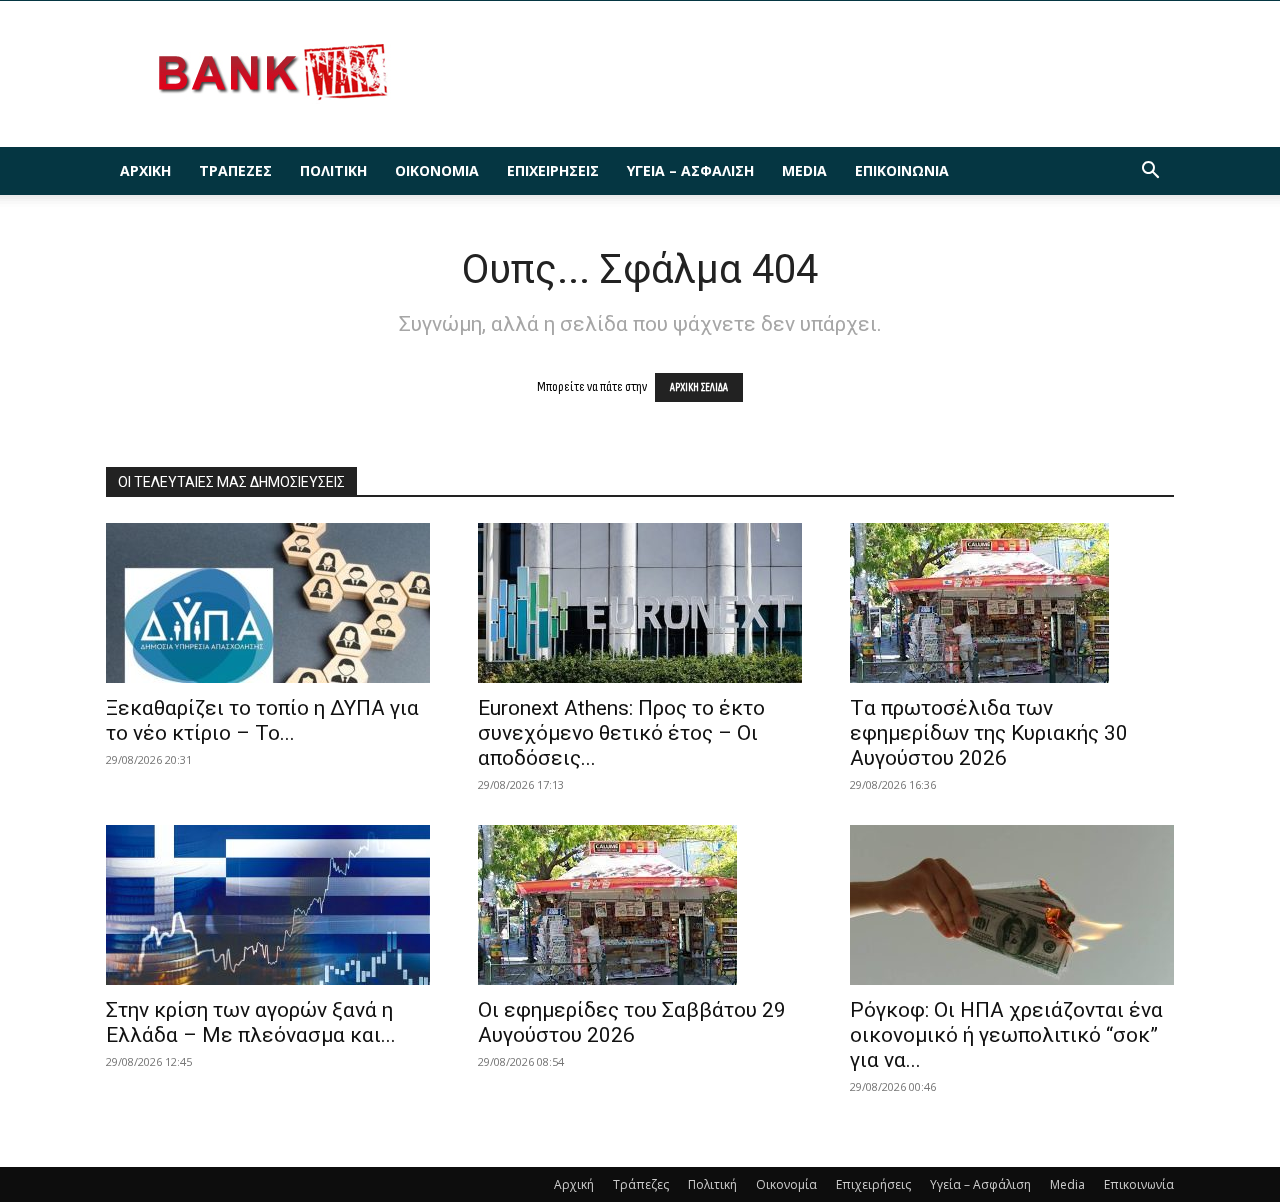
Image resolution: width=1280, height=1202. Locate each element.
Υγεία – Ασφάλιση (690, 170)
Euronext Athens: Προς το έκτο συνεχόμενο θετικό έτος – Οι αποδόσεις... (621, 733)
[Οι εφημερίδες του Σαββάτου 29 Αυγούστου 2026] (640, 905)
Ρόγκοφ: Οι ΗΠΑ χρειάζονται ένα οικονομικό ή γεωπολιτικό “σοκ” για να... (1006, 1035)
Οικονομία (437, 170)
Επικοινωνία (902, 170)
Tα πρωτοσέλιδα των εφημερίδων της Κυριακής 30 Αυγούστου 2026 (989, 733)
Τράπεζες (235, 170)
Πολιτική (333, 170)
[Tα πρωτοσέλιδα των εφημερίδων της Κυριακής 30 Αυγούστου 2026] (1012, 603)
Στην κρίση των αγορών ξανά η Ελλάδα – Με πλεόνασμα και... (251, 1022)
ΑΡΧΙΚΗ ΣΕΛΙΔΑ (699, 387)
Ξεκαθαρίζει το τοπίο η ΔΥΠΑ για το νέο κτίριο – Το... (262, 720)
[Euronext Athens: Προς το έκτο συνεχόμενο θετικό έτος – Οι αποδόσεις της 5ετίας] (640, 603)
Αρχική (145, 170)
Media (804, 170)
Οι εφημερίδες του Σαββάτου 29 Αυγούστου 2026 (632, 1022)
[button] (1150, 172)
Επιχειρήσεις (553, 170)
